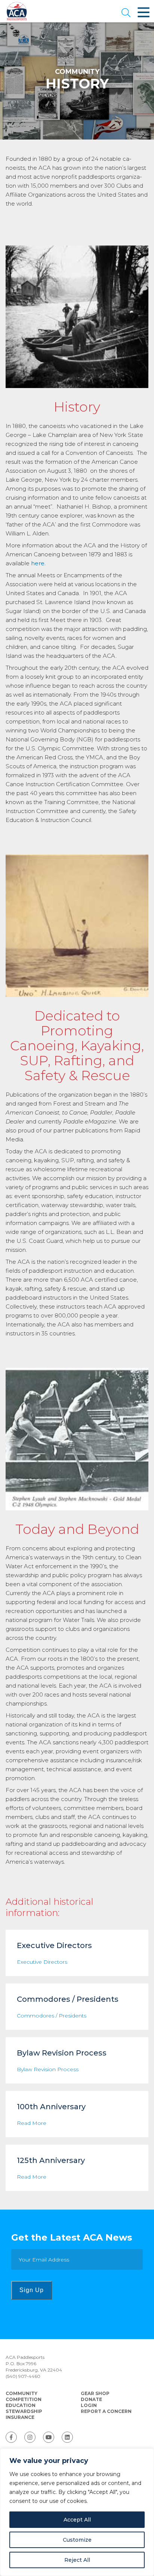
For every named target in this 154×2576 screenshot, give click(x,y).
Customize (77, 2540)
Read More (32, 2123)
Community (21, 2393)
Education (21, 2405)
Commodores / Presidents (52, 2016)
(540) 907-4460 (23, 2376)
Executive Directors (42, 1962)
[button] (126, 13)
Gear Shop (95, 2393)
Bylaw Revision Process (48, 2069)
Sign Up (32, 2290)
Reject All (77, 2560)
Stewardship (24, 2411)
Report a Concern (106, 2411)
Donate (91, 2399)
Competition (24, 2399)
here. (38, 563)
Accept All (77, 2520)
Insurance (20, 2417)
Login (89, 2405)
